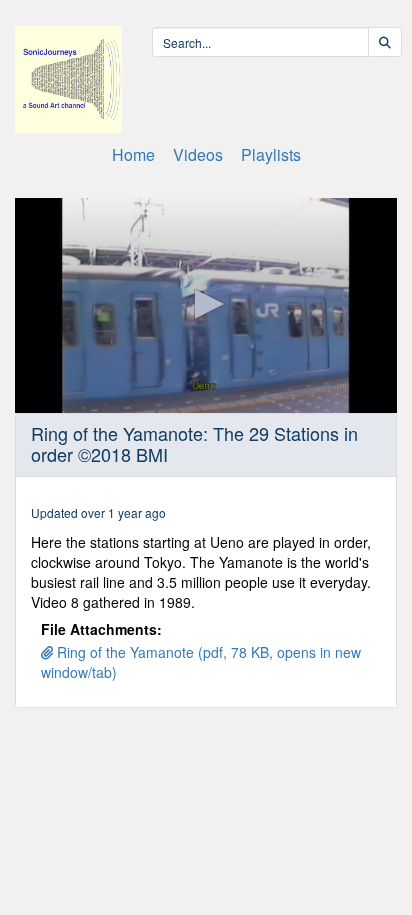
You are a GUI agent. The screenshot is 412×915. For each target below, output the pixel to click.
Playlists (271, 154)
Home (133, 154)
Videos (198, 154)
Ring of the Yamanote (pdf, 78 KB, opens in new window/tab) (201, 662)
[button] (206, 304)
